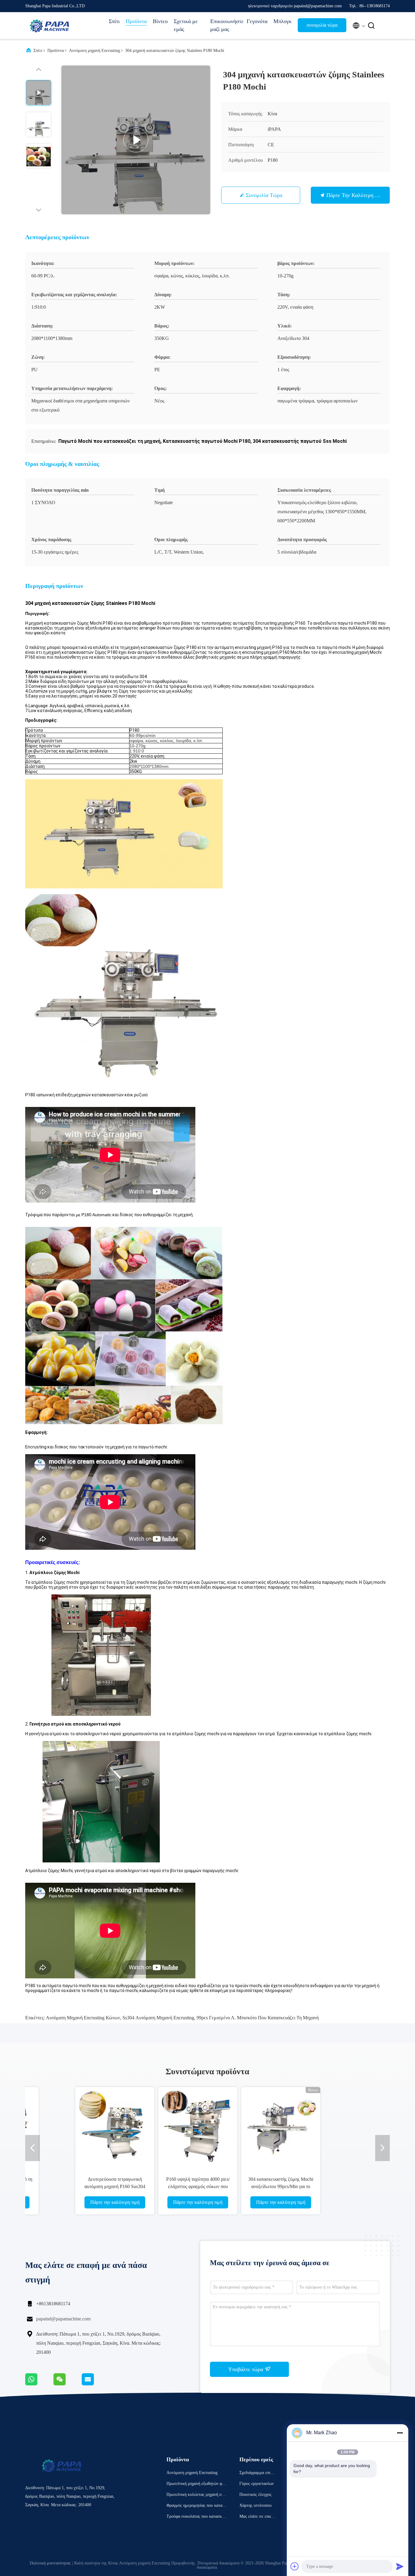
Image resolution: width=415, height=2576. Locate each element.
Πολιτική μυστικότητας (50, 2563)
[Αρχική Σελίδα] (50, 25)
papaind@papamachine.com (63, 2319)
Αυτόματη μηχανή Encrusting (94, 51)
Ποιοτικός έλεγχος (256, 2495)
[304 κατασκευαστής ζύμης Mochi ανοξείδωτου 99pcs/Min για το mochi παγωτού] (249, 2126)
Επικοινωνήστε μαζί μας (225, 25)
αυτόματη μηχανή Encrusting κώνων (83, 2018)
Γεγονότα (257, 21)
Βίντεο (160, 21)
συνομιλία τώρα (322, 25)
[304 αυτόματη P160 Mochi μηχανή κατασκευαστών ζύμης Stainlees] (136, 140)
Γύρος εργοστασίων (257, 2484)
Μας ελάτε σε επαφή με (257, 2517)
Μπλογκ (283, 21)
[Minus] (400, 2433)
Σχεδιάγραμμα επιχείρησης (257, 2474)
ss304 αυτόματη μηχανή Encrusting (158, 2018)
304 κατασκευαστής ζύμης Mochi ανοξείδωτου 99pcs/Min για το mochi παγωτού (249, 2186)
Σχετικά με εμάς (186, 25)
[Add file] (295, 2566)
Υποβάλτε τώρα (246, 2369)
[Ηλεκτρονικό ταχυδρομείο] (95, 2384)
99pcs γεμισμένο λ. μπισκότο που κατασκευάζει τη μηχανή (258, 2018)
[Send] (400, 2566)
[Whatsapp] (39, 2384)
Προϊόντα (136, 21)
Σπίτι (114, 21)
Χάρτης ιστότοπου (256, 2505)
